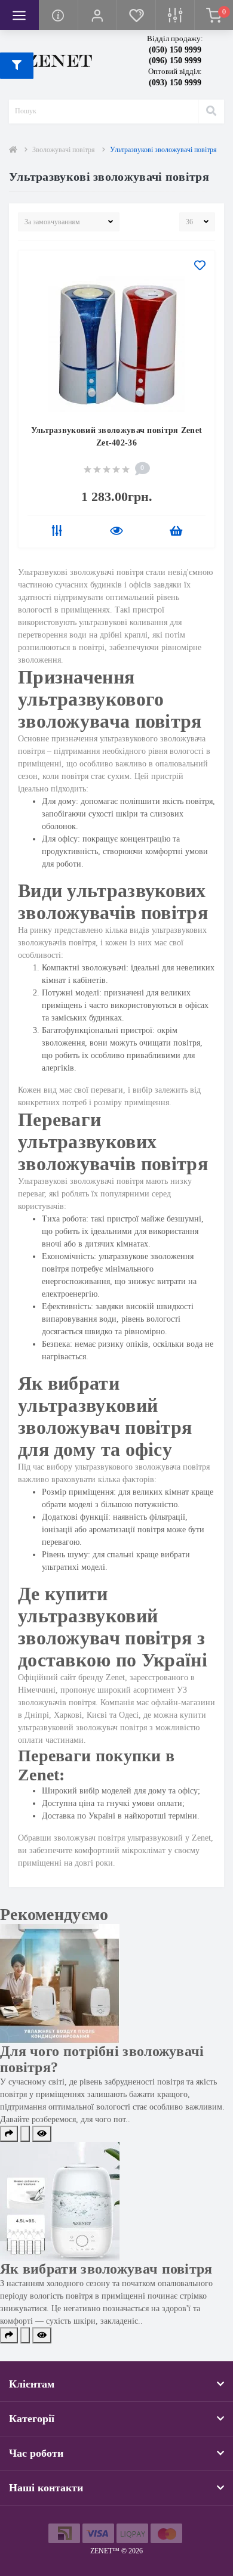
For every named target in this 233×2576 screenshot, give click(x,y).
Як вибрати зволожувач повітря (106, 2269)
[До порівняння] (57, 532)
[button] (97, 15)
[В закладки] (200, 267)
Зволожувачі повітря (64, 150)
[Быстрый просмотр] (116, 532)
